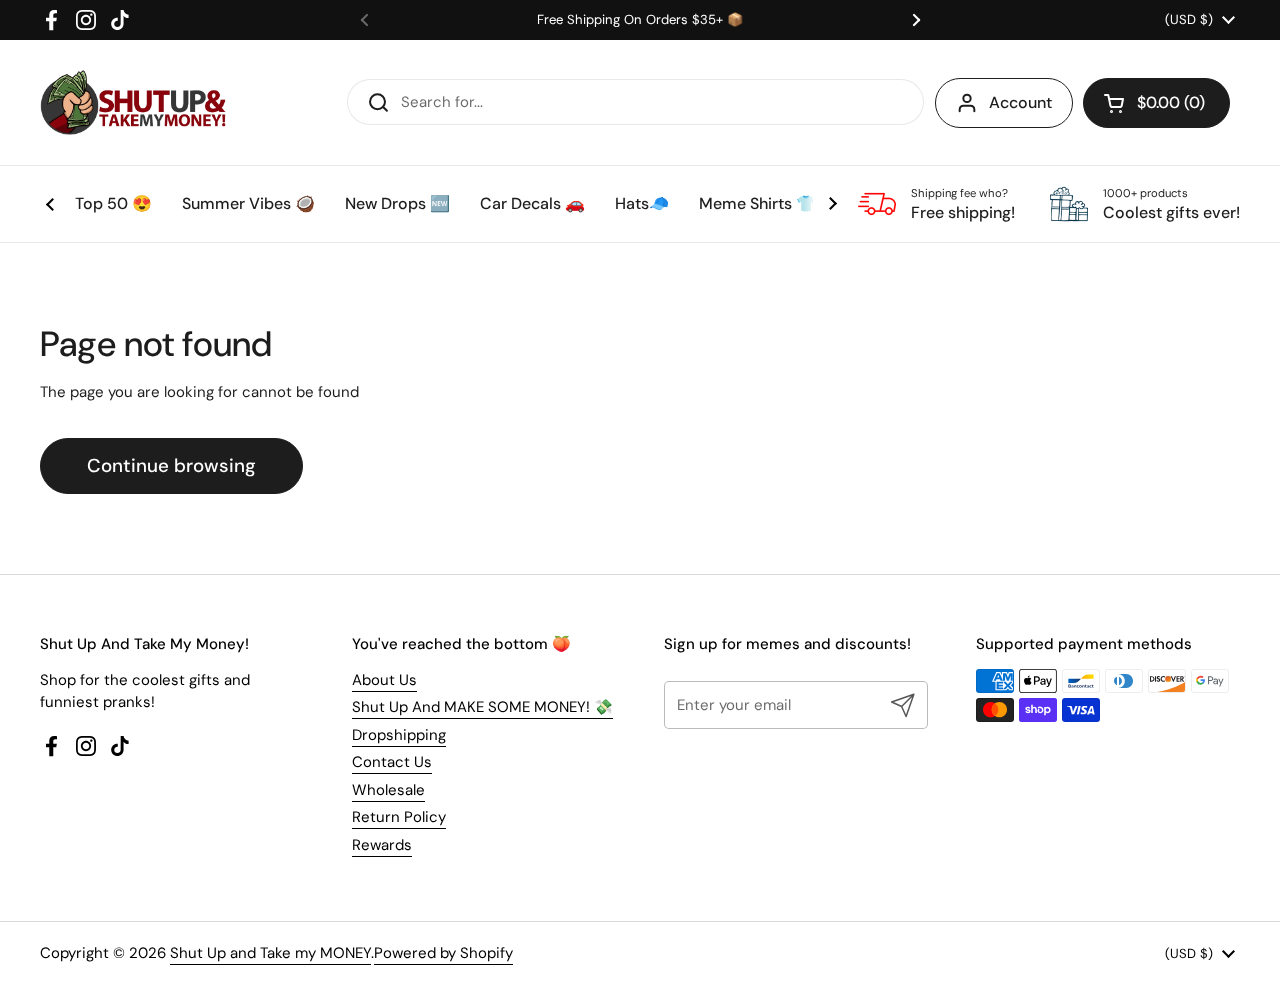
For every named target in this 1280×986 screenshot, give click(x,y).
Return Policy (399, 817)
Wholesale (388, 790)
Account (1020, 102)
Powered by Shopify (443, 953)
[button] (1156, 103)
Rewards (382, 845)
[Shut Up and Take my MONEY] (133, 102)
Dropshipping (399, 735)
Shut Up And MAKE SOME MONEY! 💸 (482, 707)
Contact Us (392, 762)
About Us (384, 680)
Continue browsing (171, 465)
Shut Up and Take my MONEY (270, 953)
